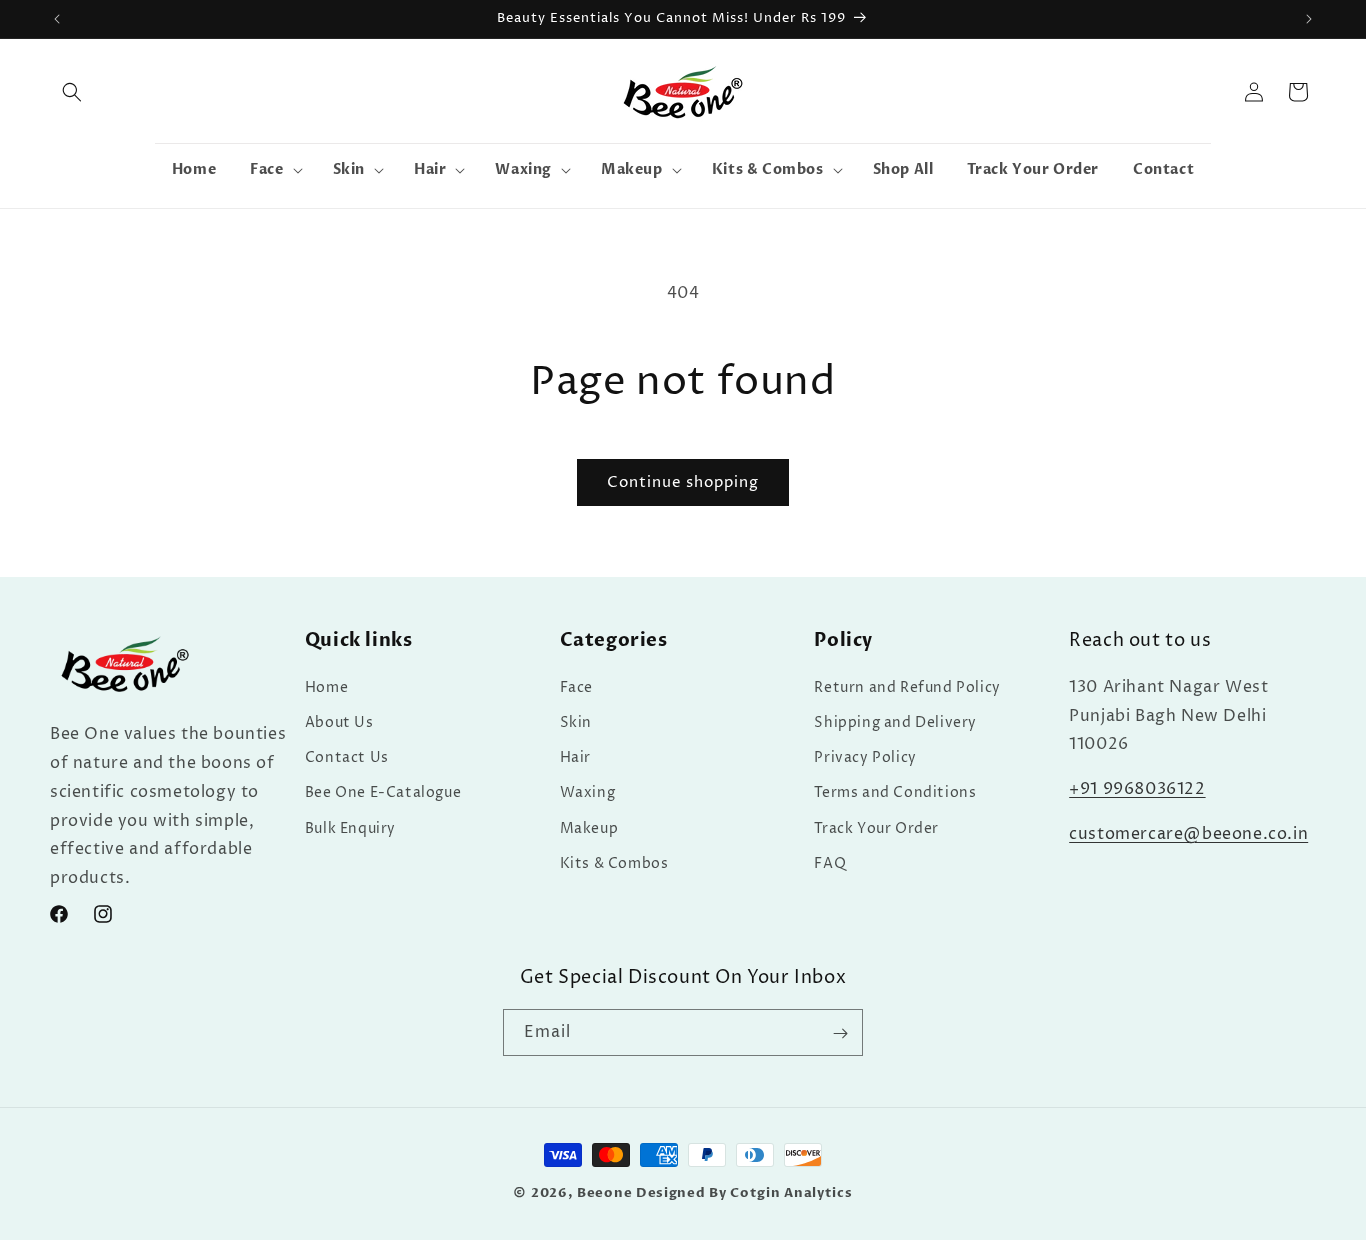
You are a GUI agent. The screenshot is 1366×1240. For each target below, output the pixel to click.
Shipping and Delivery (895, 721)
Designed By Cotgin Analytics (744, 1193)
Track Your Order (876, 827)
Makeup (589, 827)
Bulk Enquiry (350, 827)
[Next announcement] (1309, 19)
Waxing (588, 792)
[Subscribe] (840, 1033)
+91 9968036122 (1137, 788)
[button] (72, 92)
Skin (576, 721)
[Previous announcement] (57, 19)
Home (326, 686)
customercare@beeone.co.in (1188, 833)
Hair (575, 756)
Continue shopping (683, 482)
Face (576, 686)
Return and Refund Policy (907, 686)
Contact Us (347, 756)
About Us (339, 721)
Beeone (604, 1193)
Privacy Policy (865, 756)
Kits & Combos (614, 862)
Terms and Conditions (895, 792)
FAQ (830, 862)
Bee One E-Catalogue (383, 792)
